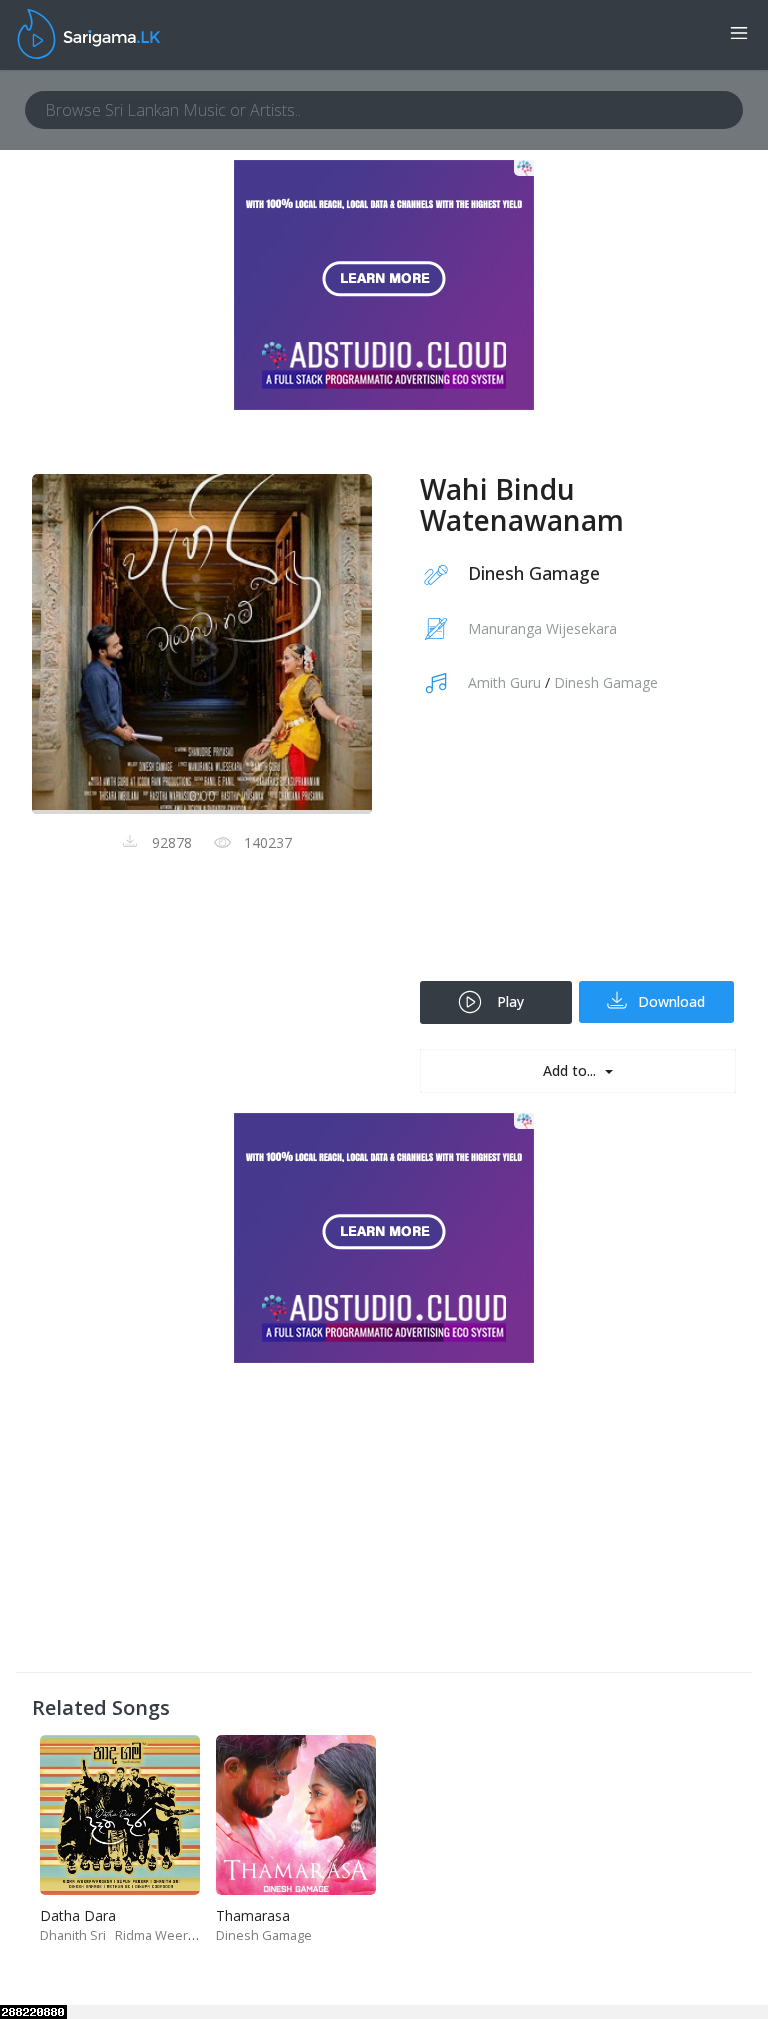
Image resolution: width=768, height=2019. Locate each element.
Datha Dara (78, 1915)
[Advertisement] (578, 851)
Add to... (571, 1070)
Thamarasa (253, 1915)
